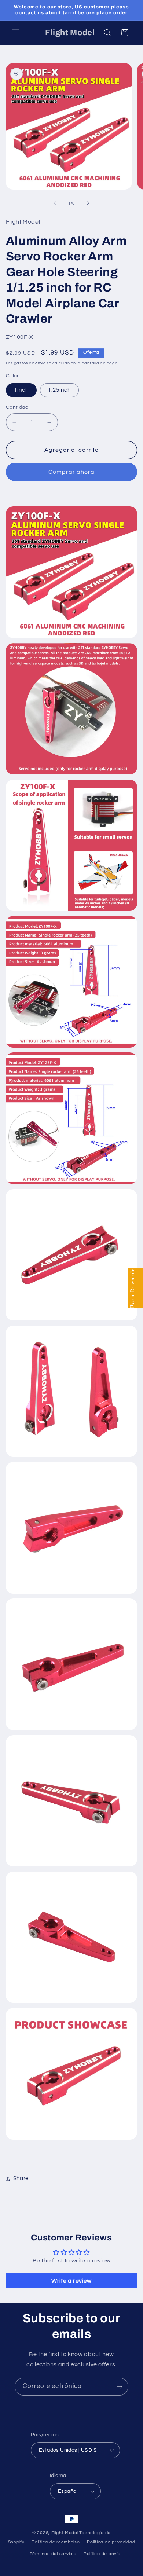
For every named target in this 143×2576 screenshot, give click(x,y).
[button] (15, 33)
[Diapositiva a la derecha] (88, 204)
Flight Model (65, 2533)
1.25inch (59, 390)
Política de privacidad (111, 2542)
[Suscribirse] (120, 2387)
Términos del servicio (53, 2554)
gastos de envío (30, 363)
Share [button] (21, 2178)
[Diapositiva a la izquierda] (55, 204)
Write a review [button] (71, 2281)
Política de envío (102, 2554)
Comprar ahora (72, 472)
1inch (21, 390)
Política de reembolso (56, 2542)
